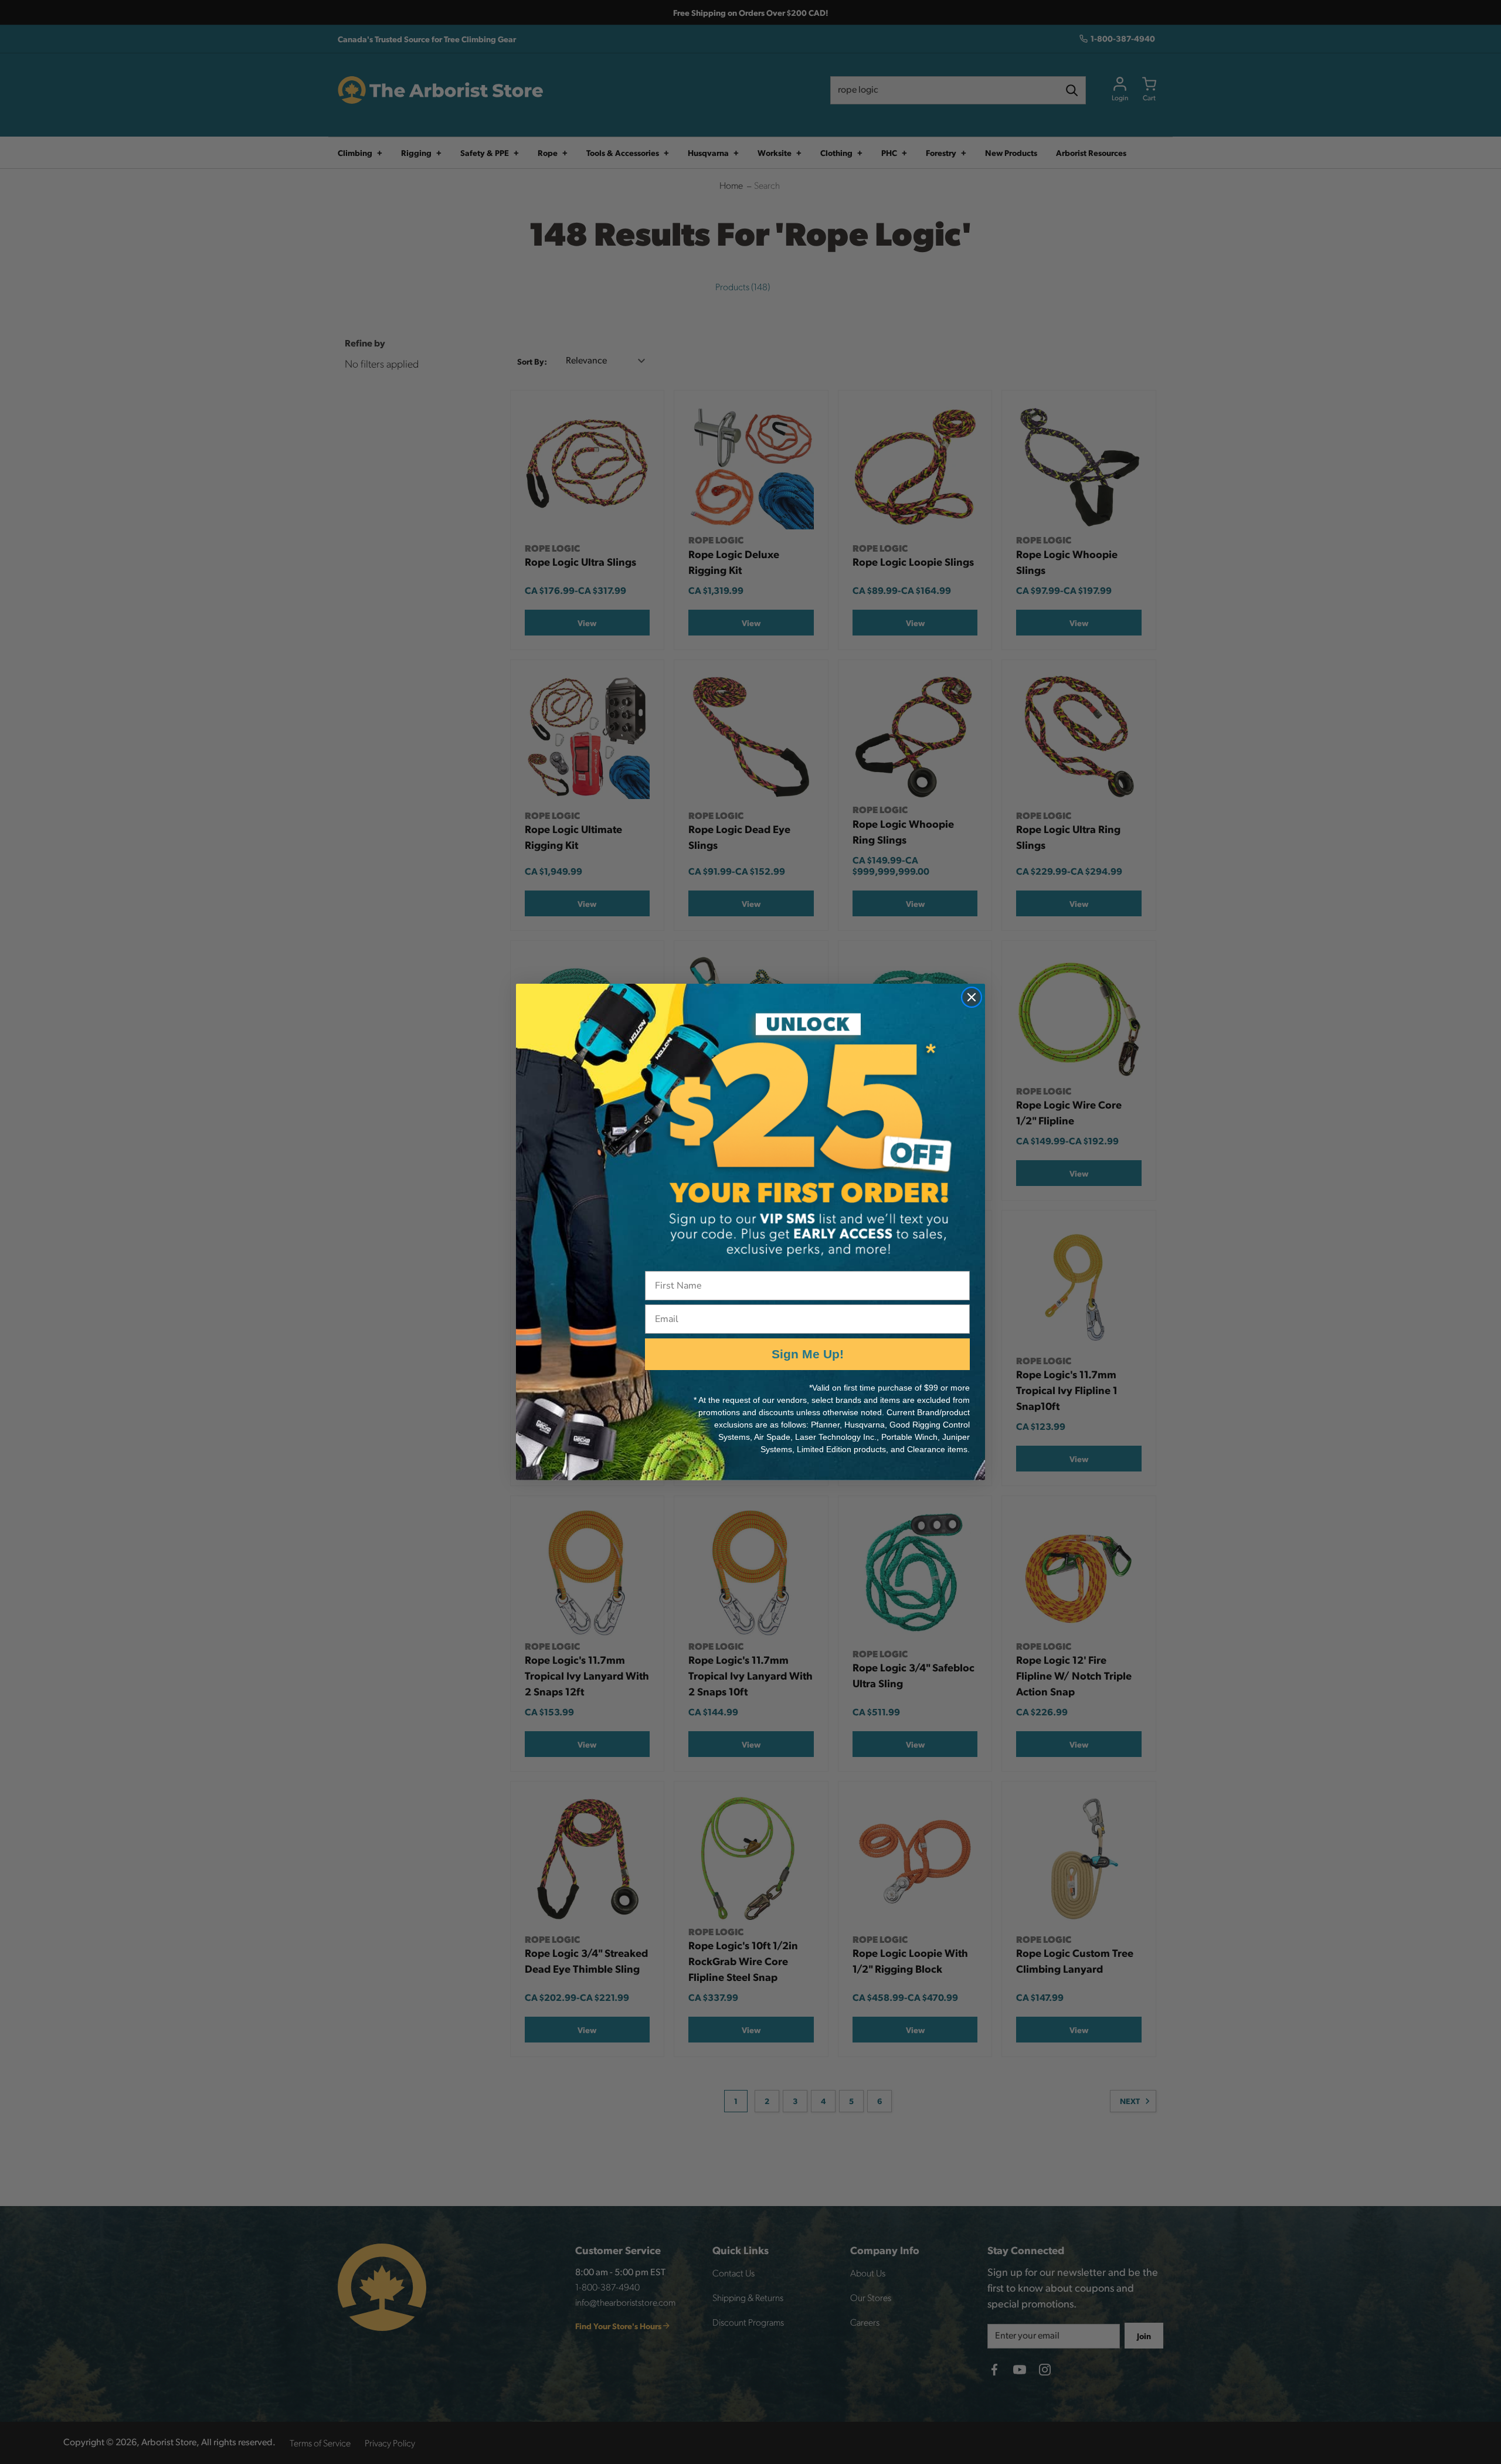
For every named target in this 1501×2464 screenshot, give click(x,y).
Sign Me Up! (808, 1354)
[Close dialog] (972, 997)
